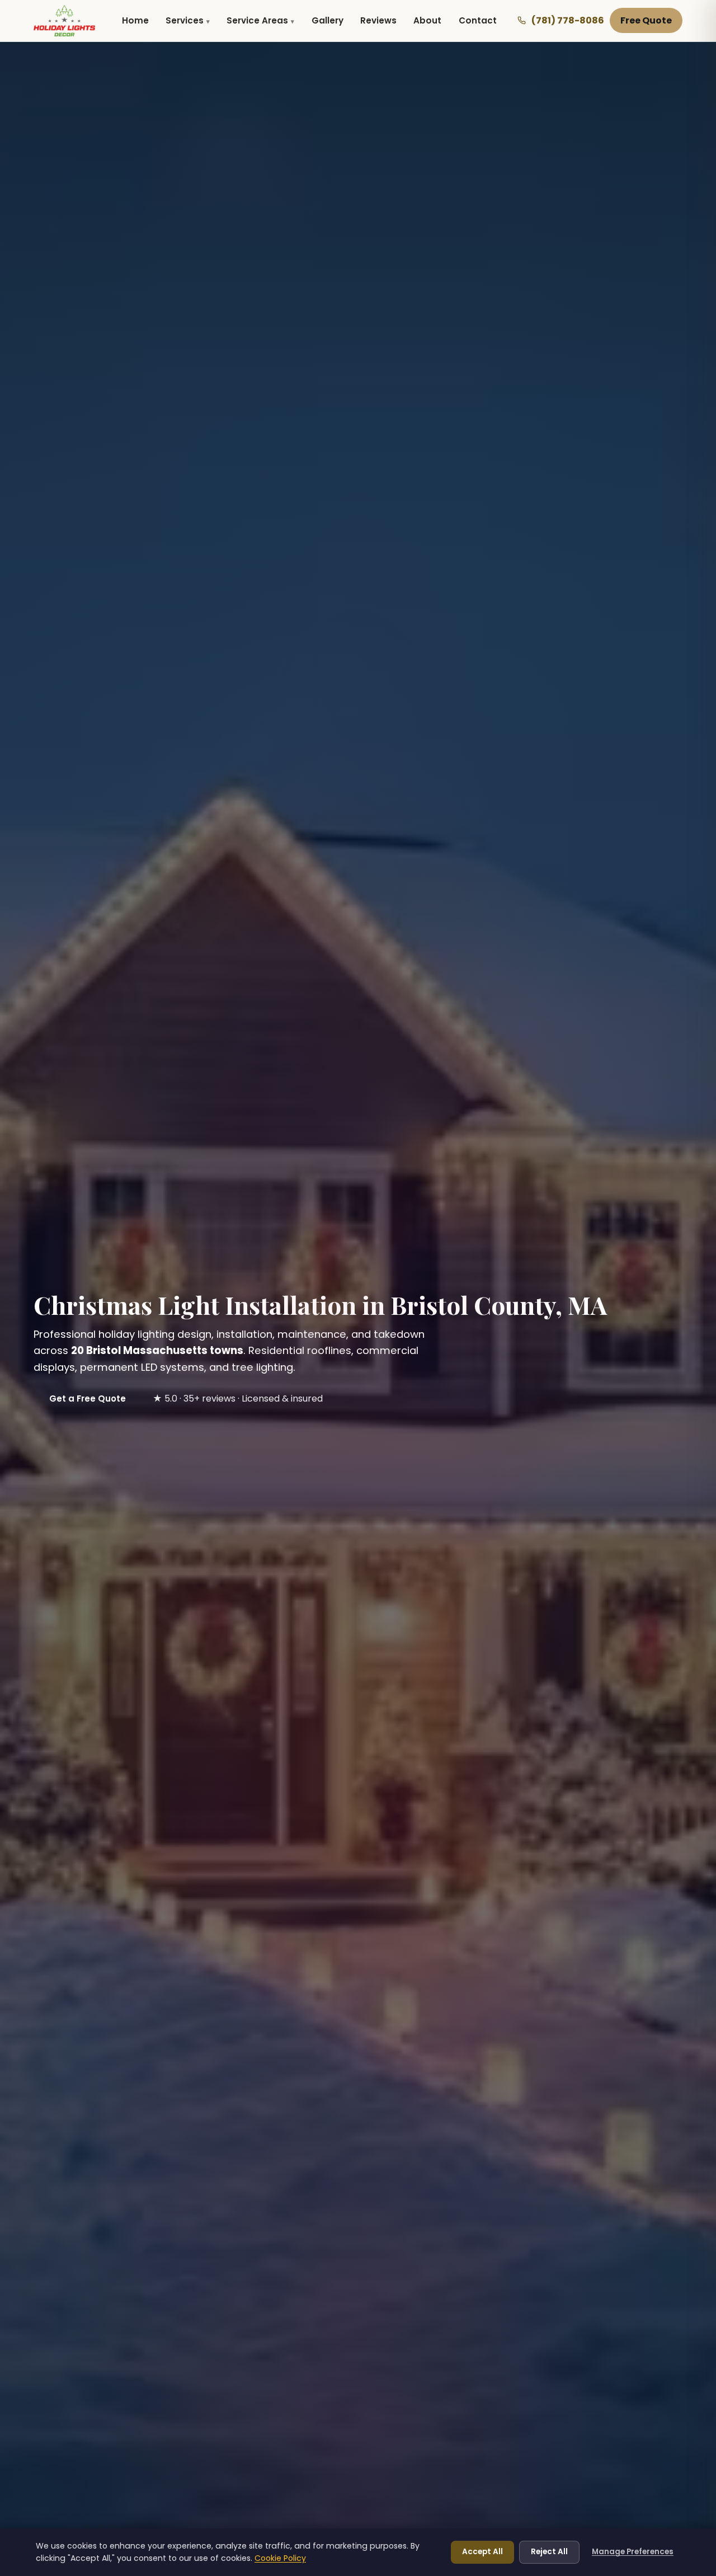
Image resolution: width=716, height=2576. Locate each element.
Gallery (328, 20)
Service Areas (257, 20)
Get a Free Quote (88, 1399)
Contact (478, 20)
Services (185, 20)
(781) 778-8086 (568, 20)
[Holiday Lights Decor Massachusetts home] (64, 21)
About (427, 20)
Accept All (482, 2552)
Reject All (549, 2552)
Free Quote (646, 20)
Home (135, 20)
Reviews (378, 20)
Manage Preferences (633, 2552)
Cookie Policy (280, 2558)
